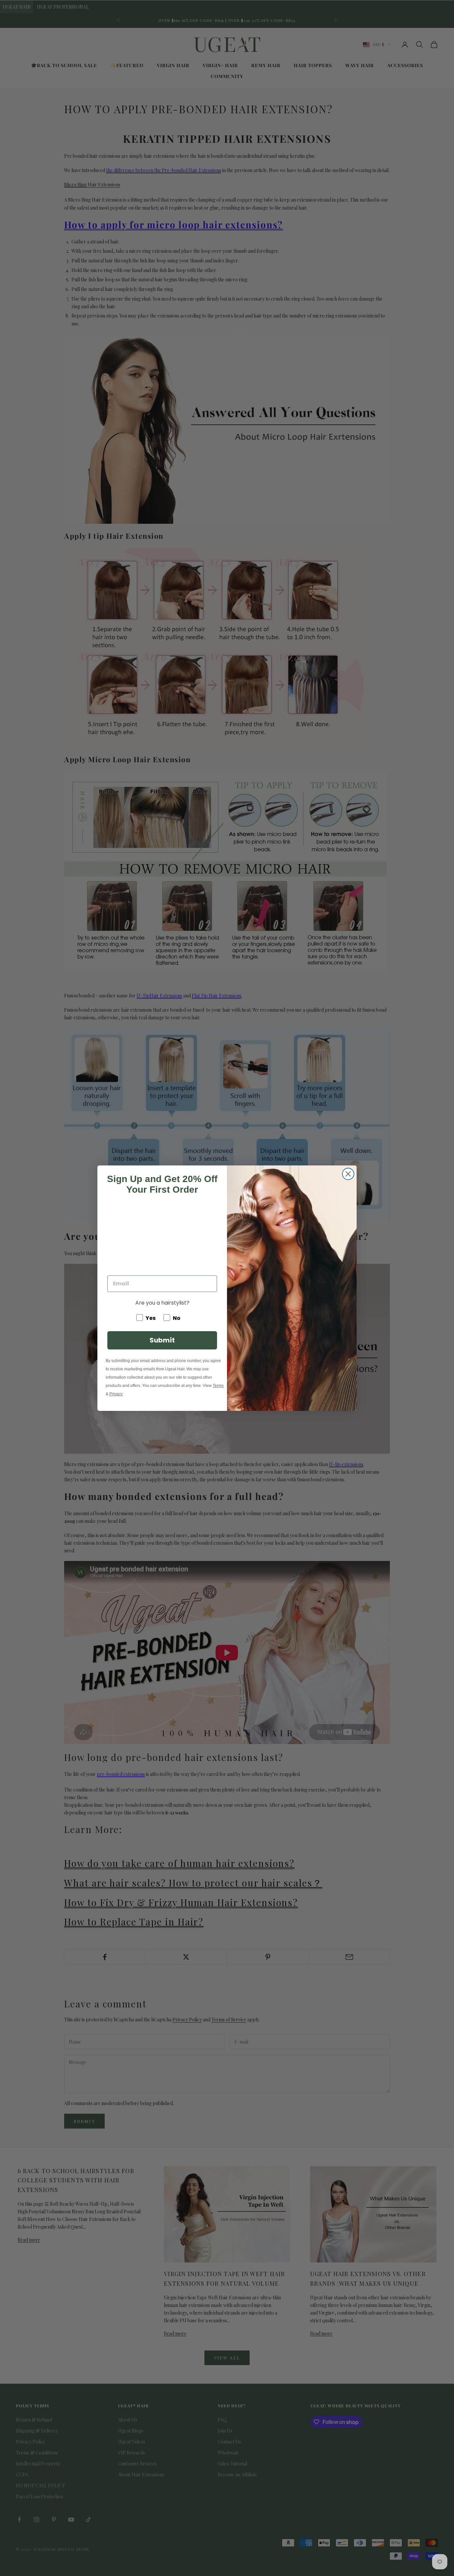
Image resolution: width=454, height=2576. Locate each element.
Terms (218, 1386)
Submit (162, 1340)
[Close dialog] (348, 1174)
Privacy (116, 1394)
